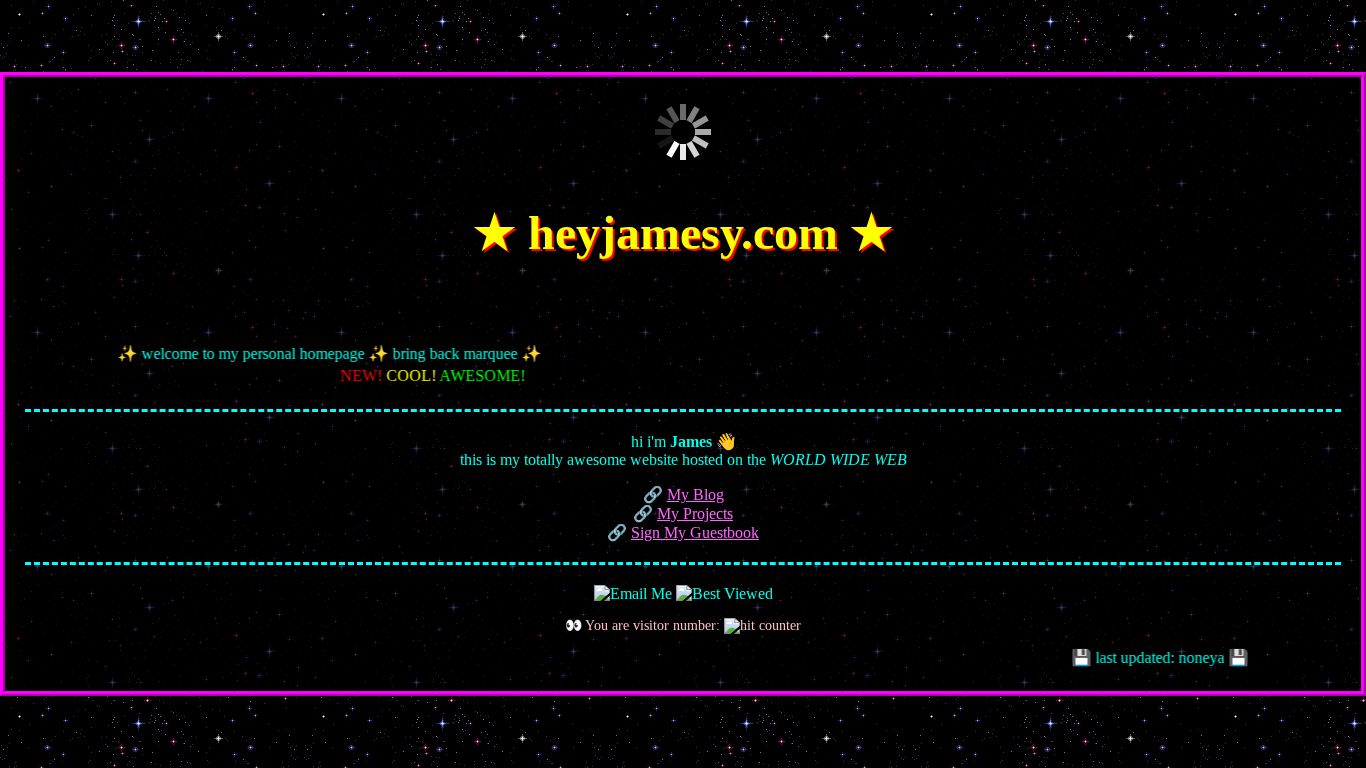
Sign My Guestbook (695, 532)
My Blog (695, 494)
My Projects (695, 513)
